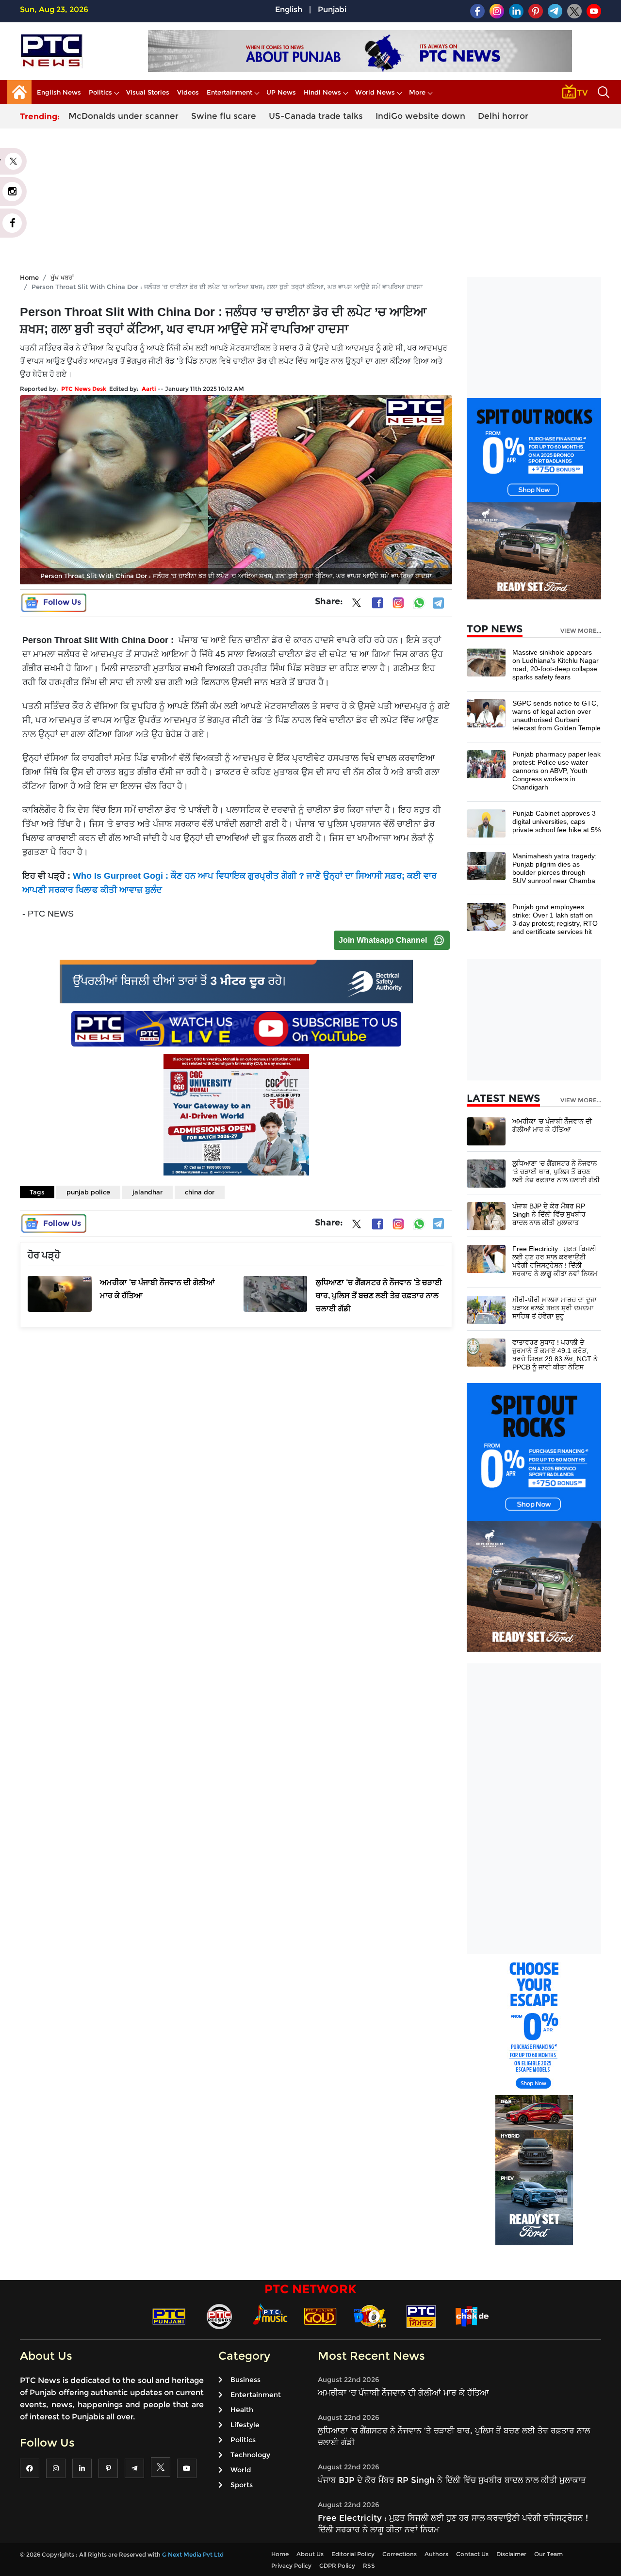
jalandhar (147, 1192)
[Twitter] (357, 605)
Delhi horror (503, 116)
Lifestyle (245, 2425)
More (417, 92)
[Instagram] (398, 603)
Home (29, 277)
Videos (188, 92)
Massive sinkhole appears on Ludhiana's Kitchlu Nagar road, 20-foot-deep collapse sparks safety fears (556, 665)
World (241, 2470)
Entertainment (229, 92)
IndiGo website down (420, 116)
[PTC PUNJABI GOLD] (320, 2316)
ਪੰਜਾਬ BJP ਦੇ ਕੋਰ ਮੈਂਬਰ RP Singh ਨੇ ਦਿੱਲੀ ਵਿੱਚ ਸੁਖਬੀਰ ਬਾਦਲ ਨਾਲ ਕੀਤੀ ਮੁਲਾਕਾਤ (549, 1214)
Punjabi (332, 9)
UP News (281, 92)
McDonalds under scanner (123, 116)
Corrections (400, 2554)
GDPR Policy (337, 2566)
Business (245, 2380)
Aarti (149, 389)
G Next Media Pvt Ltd (193, 2554)
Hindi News (322, 92)
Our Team (548, 2554)
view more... (581, 631)
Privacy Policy (291, 2566)
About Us (310, 2554)
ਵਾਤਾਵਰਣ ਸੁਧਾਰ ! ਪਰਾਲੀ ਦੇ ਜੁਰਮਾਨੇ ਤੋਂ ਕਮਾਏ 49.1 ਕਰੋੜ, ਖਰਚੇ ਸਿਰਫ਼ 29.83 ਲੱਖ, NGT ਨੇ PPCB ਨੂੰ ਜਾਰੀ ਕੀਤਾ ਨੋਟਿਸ (555, 1355)
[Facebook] (377, 603)
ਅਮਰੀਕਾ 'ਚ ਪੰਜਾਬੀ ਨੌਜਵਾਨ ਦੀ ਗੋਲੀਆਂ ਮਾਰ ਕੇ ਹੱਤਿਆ (552, 1125)
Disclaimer (511, 2554)
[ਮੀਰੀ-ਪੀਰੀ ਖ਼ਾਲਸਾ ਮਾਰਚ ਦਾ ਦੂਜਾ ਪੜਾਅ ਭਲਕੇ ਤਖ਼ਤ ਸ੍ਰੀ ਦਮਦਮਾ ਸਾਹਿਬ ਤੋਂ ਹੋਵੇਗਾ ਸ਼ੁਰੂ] (486, 1309)
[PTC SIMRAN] (421, 2316)
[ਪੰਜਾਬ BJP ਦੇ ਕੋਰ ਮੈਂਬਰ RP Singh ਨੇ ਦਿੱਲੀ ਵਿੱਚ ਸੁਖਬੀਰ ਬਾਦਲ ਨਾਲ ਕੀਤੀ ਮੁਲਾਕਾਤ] (486, 1216)
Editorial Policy (353, 2554)
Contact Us (472, 2554)
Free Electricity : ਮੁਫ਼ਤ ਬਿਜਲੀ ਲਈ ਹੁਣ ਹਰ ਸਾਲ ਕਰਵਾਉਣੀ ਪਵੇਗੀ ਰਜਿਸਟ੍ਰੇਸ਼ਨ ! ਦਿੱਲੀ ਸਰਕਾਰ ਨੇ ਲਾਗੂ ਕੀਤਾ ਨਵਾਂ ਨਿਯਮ (555, 1261)
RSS (369, 2566)
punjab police (88, 1192)
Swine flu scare (224, 116)
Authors (436, 2554)
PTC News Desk (84, 389)
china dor (200, 1192)
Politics (100, 92)
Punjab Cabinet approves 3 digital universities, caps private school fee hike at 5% (556, 821)
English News (59, 92)
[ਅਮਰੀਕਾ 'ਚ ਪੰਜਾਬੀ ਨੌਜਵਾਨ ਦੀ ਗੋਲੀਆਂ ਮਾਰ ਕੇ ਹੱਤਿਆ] (486, 1131)
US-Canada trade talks (316, 116)
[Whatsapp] (419, 603)
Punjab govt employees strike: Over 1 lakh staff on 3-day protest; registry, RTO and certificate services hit (555, 919)
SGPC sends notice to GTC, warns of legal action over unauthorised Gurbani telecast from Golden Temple (556, 716)
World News (375, 92)
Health (242, 2410)
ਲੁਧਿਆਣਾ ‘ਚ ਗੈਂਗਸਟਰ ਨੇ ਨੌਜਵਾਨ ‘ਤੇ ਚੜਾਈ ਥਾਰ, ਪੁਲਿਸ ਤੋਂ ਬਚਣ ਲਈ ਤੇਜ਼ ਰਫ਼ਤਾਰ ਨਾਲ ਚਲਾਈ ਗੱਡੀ (556, 1172)
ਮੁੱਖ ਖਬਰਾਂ (62, 277)
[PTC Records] (219, 2316)
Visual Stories (148, 92)
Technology (250, 2455)
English (289, 9)
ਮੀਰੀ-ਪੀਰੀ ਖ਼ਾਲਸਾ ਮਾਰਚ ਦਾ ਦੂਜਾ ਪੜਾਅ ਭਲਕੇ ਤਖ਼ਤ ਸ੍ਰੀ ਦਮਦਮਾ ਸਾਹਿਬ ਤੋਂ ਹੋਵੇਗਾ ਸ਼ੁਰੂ (555, 1308)
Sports (242, 2485)
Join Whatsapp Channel (383, 940)
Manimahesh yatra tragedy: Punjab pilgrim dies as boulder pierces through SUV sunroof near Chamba (555, 868)
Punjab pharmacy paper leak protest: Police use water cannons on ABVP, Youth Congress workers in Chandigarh (556, 771)
